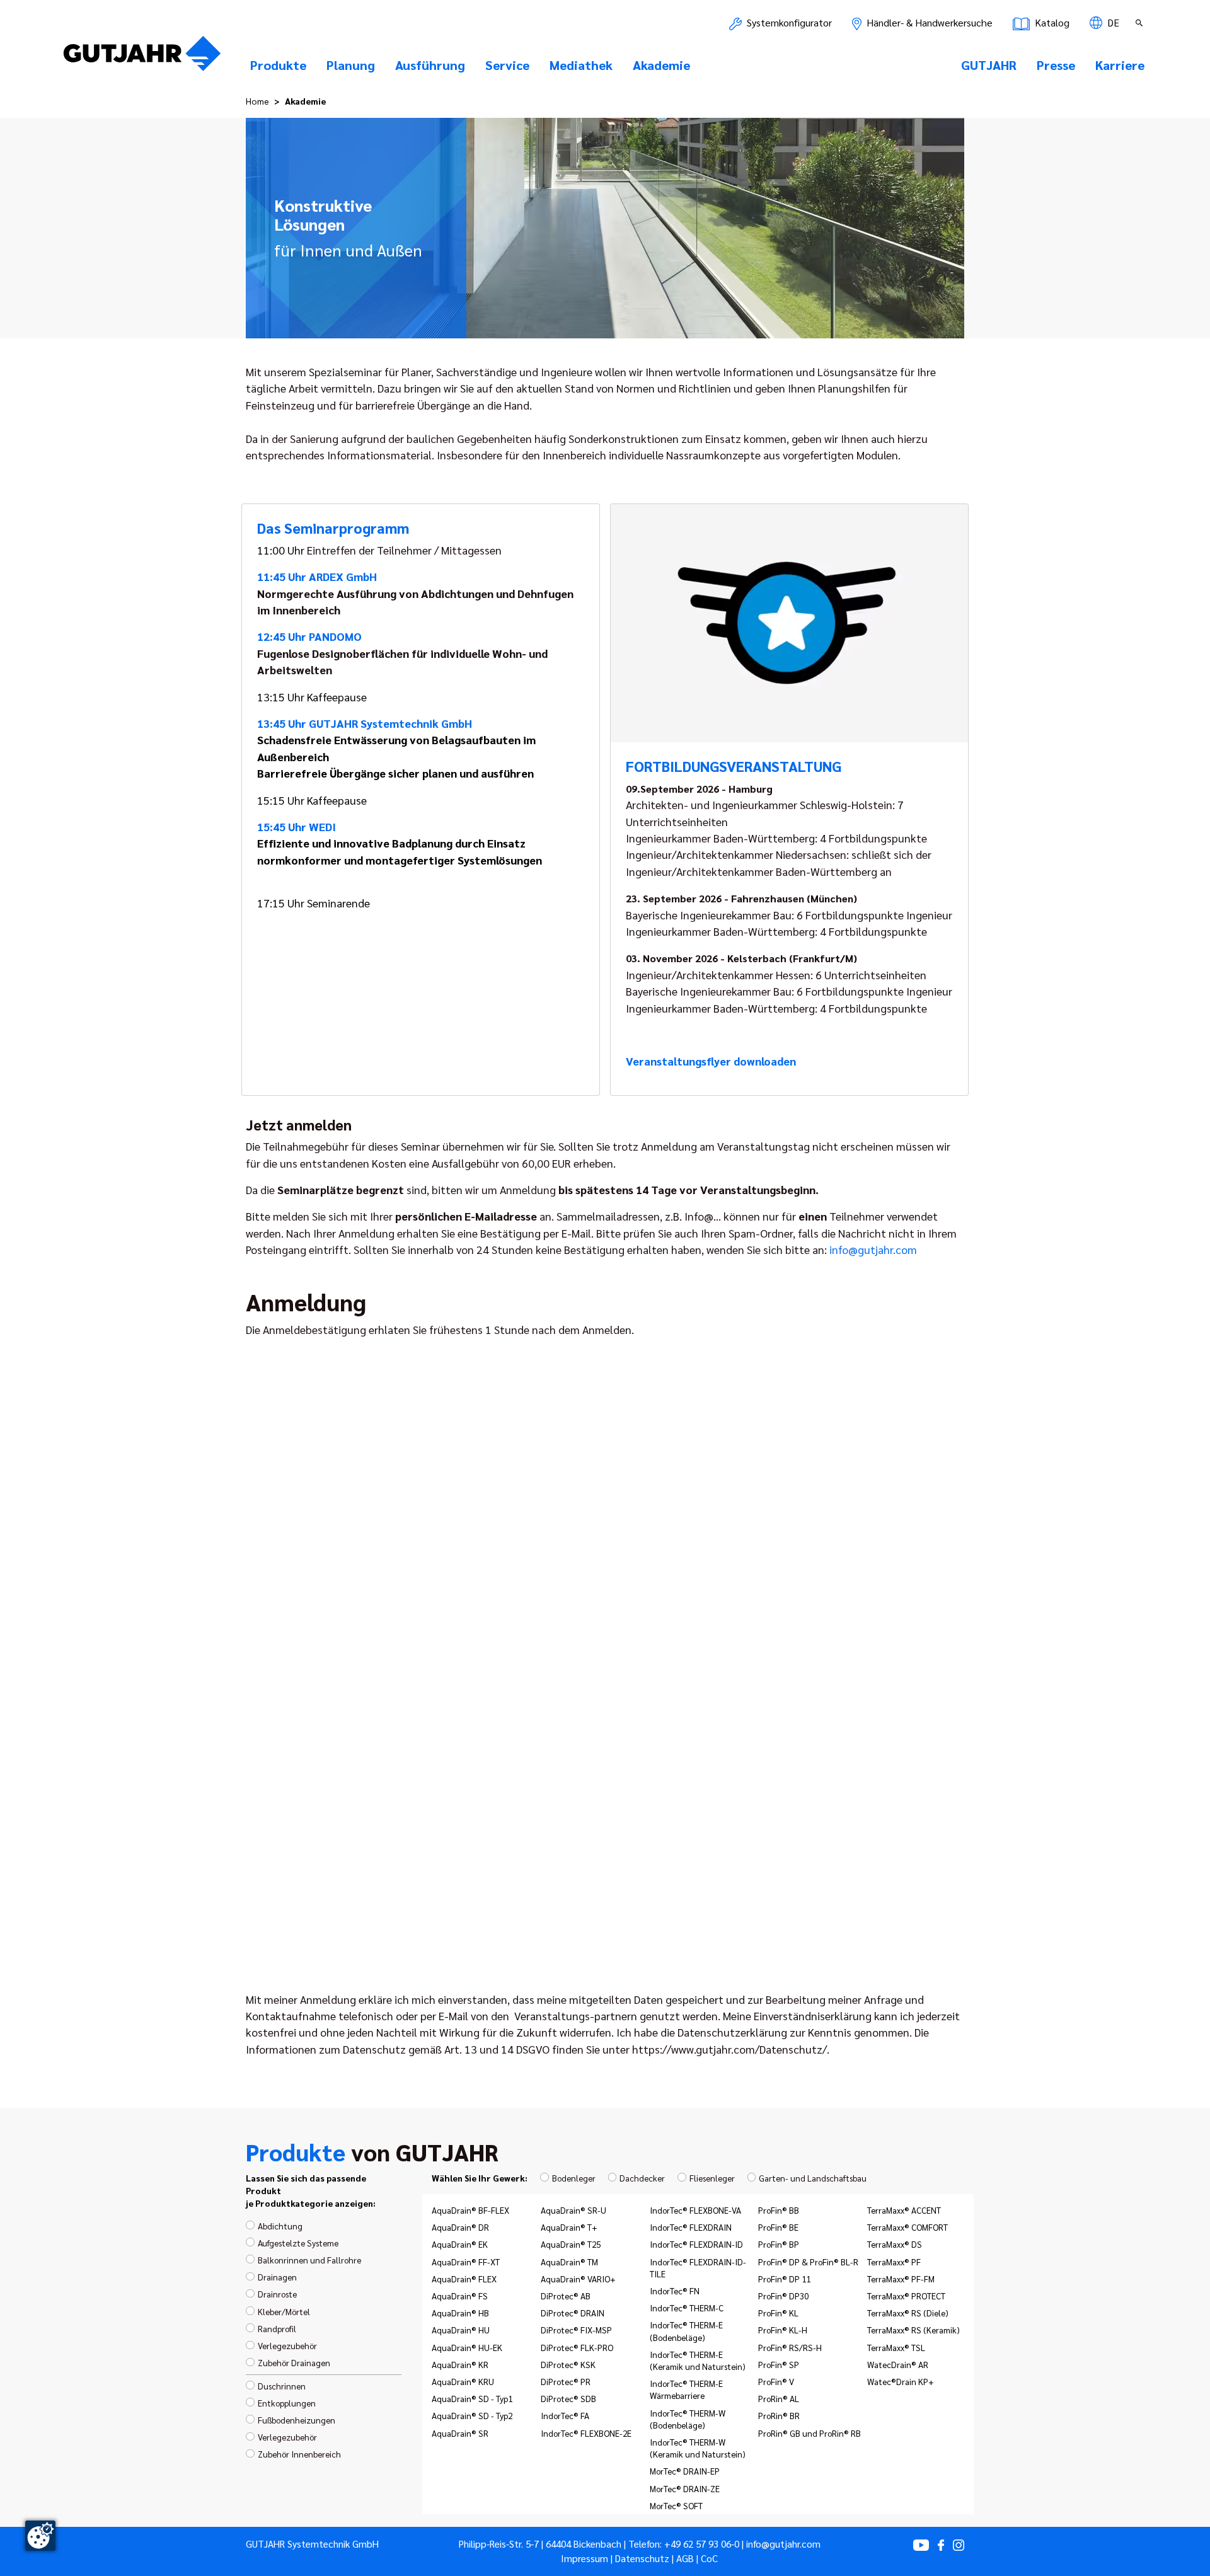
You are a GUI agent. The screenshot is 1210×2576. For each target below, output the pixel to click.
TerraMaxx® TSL (896, 2347)
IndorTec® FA (565, 2415)
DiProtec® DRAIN (573, 2313)
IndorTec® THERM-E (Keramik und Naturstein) (698, 2360)
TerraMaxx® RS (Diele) (908, 2313)
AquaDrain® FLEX (464, 2279)
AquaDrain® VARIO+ (578, 2279)
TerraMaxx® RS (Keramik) (913, 2330)
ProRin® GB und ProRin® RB (810, 2433)
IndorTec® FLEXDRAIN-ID (696, 2244)
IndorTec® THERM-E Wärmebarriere (686, 2389)
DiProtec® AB (566, 2296)
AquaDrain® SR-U (573, 2210)
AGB (685, 2558)
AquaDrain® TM (569, 2262)
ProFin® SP (779, 2364)
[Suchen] (1141, 23)
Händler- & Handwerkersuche (928, 22)
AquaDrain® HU (461, 2330)
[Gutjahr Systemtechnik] (142, 57)
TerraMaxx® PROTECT (906, 2296)
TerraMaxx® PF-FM (901, 2279)
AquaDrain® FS (460, 2296)
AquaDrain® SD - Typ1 (472, 2398)
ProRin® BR (779, 2415)
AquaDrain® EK (460, 2244)
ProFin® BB (779, 2210)
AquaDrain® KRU (463, 2381)
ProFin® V (776, 2381)
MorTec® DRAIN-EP (685, 2471)
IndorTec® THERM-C (687, 2308)
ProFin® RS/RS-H (790, 2347)
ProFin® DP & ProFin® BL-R (808, 2262)
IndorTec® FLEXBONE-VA (695, 2210)
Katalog (1051, 22)
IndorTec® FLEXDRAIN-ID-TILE (698, 2268)
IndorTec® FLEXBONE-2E (586, 2433)
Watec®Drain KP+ (901, 2381)
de (1112, 22)
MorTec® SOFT (676, 2505)
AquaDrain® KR (460, 2364)
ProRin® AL (779, 2398)
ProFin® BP (779, 2244)
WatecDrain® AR (898, 2364)
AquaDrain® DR (460, 2227)
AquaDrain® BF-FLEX (470, 2210)
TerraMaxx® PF (894, 2262)
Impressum (585, 2558)
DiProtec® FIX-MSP (576, 2330)
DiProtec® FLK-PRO (577, 2347)
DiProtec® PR (566, 2381)
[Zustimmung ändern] (40, 2536)
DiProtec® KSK (568, 2364)
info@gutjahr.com (873, 1249)
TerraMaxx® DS (895, 2244)
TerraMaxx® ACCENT (904, 2210)
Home (257, 101)
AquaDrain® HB (460, 2313)
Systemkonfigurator (788, 22)
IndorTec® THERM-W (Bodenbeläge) (688, 2419)
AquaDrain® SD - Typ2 (472, 2415)
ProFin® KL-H (783, 2330)
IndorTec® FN (675, 2291)
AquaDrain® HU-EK (467, 2347)
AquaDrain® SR (460, 2433)
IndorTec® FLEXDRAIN (691, 2227)
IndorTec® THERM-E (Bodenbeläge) (686, 2331)
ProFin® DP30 (783, 2296)
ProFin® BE (778, 2227)
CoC (709, 2558)
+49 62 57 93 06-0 (702, 2544)
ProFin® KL (778, 2313)
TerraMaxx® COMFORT (907, 2227)
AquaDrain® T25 (571, 2244)
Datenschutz (642, 2558)
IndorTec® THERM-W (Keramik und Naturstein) (698, 2448)
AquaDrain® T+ (569, 2227)
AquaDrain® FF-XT (466, 2262)
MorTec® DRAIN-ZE (685, 2488)
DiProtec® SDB (568, 2398)
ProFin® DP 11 (784, 2279)
